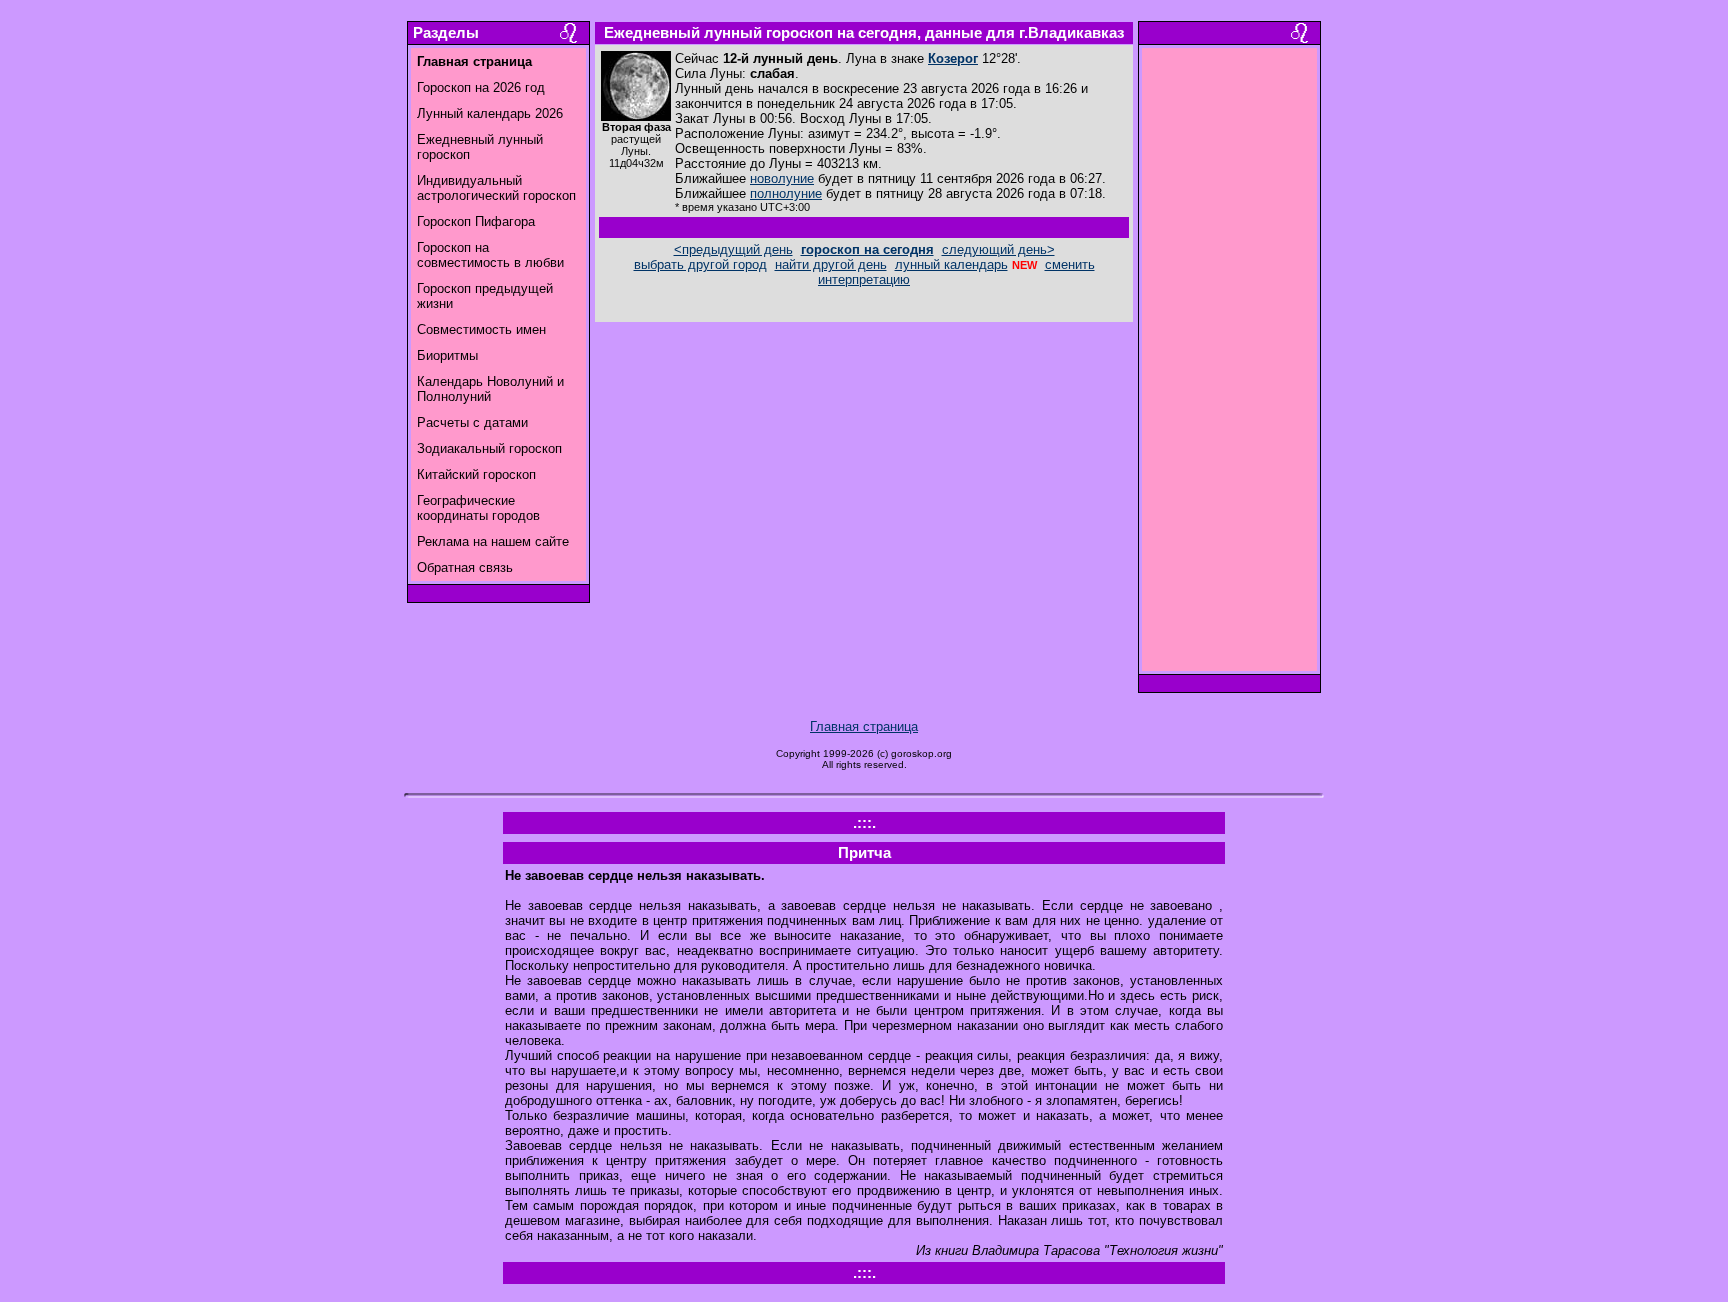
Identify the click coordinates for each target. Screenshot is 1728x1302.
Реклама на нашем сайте (493, 541)
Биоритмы (447, 355)
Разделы (446, 33)
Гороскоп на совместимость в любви (490, 255)
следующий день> (998, 249)
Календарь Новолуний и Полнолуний (490, 389)
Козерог (953, 58)
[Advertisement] (1230, 365)
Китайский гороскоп (476, 474)
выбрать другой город (700, 264)
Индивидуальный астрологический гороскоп (496, 188)
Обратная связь (465, 567)
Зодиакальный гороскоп (489, 448)
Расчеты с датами (472, 422)
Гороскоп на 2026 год (481, 87)
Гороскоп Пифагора (476, 221)
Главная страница (864, 726)
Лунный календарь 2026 (490, 113)
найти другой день (831, 264)
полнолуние (786, 193)
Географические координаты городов (478, 508)
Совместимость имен (481, 329)
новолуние (782, 178)
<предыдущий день (733, 249)
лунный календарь (951, 264)
